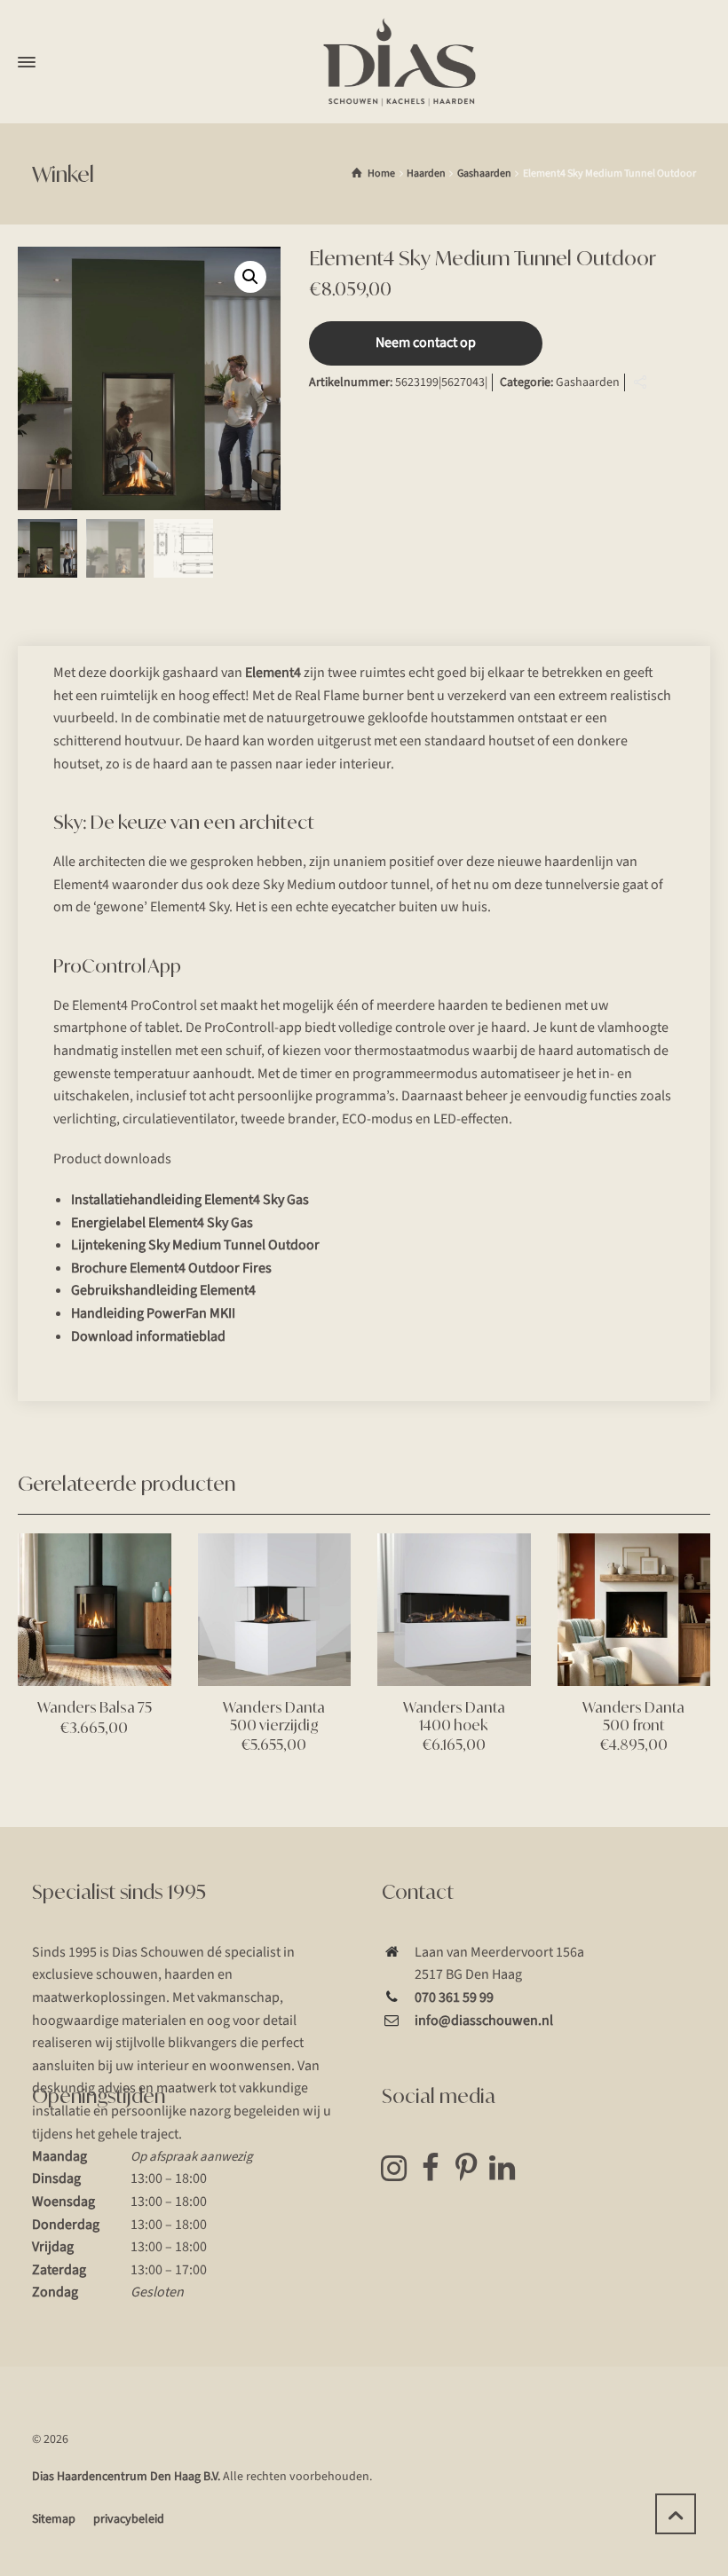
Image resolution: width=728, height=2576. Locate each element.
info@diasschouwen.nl (484, 2021)
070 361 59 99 (454, 1997)
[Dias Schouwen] (400, 62)
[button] (250, 277)
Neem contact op (426, 343)
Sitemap (54, 2519)
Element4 (273, 673)
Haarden (426, 173)
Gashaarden (484, 173)
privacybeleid (129, 2519)
